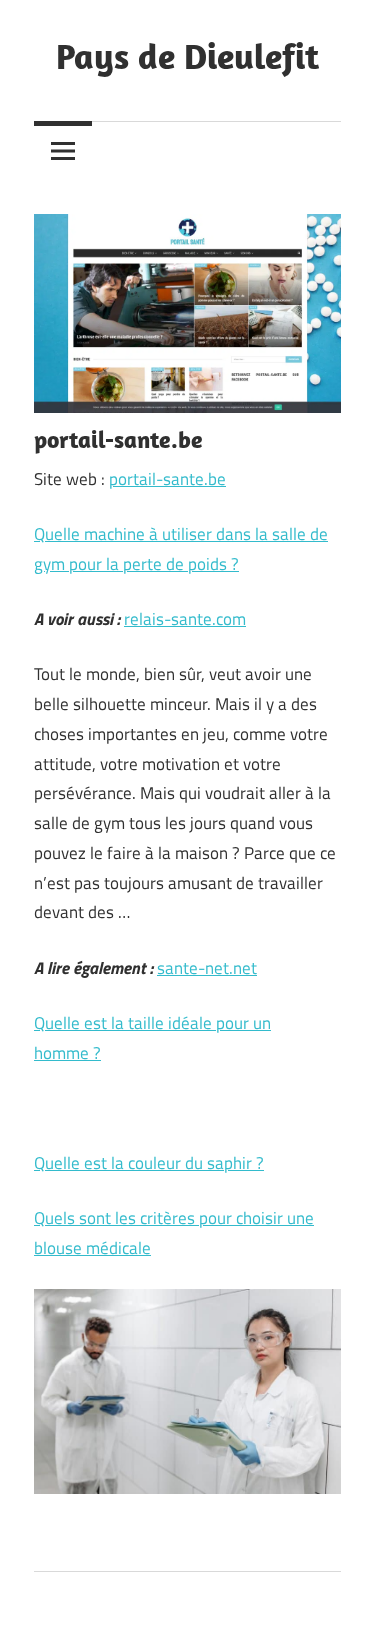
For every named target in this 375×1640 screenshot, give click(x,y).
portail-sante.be (167, 479)
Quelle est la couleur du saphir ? (149, 1163)
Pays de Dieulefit (187, 55)
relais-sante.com (185, 619)
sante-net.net (207, 968)
